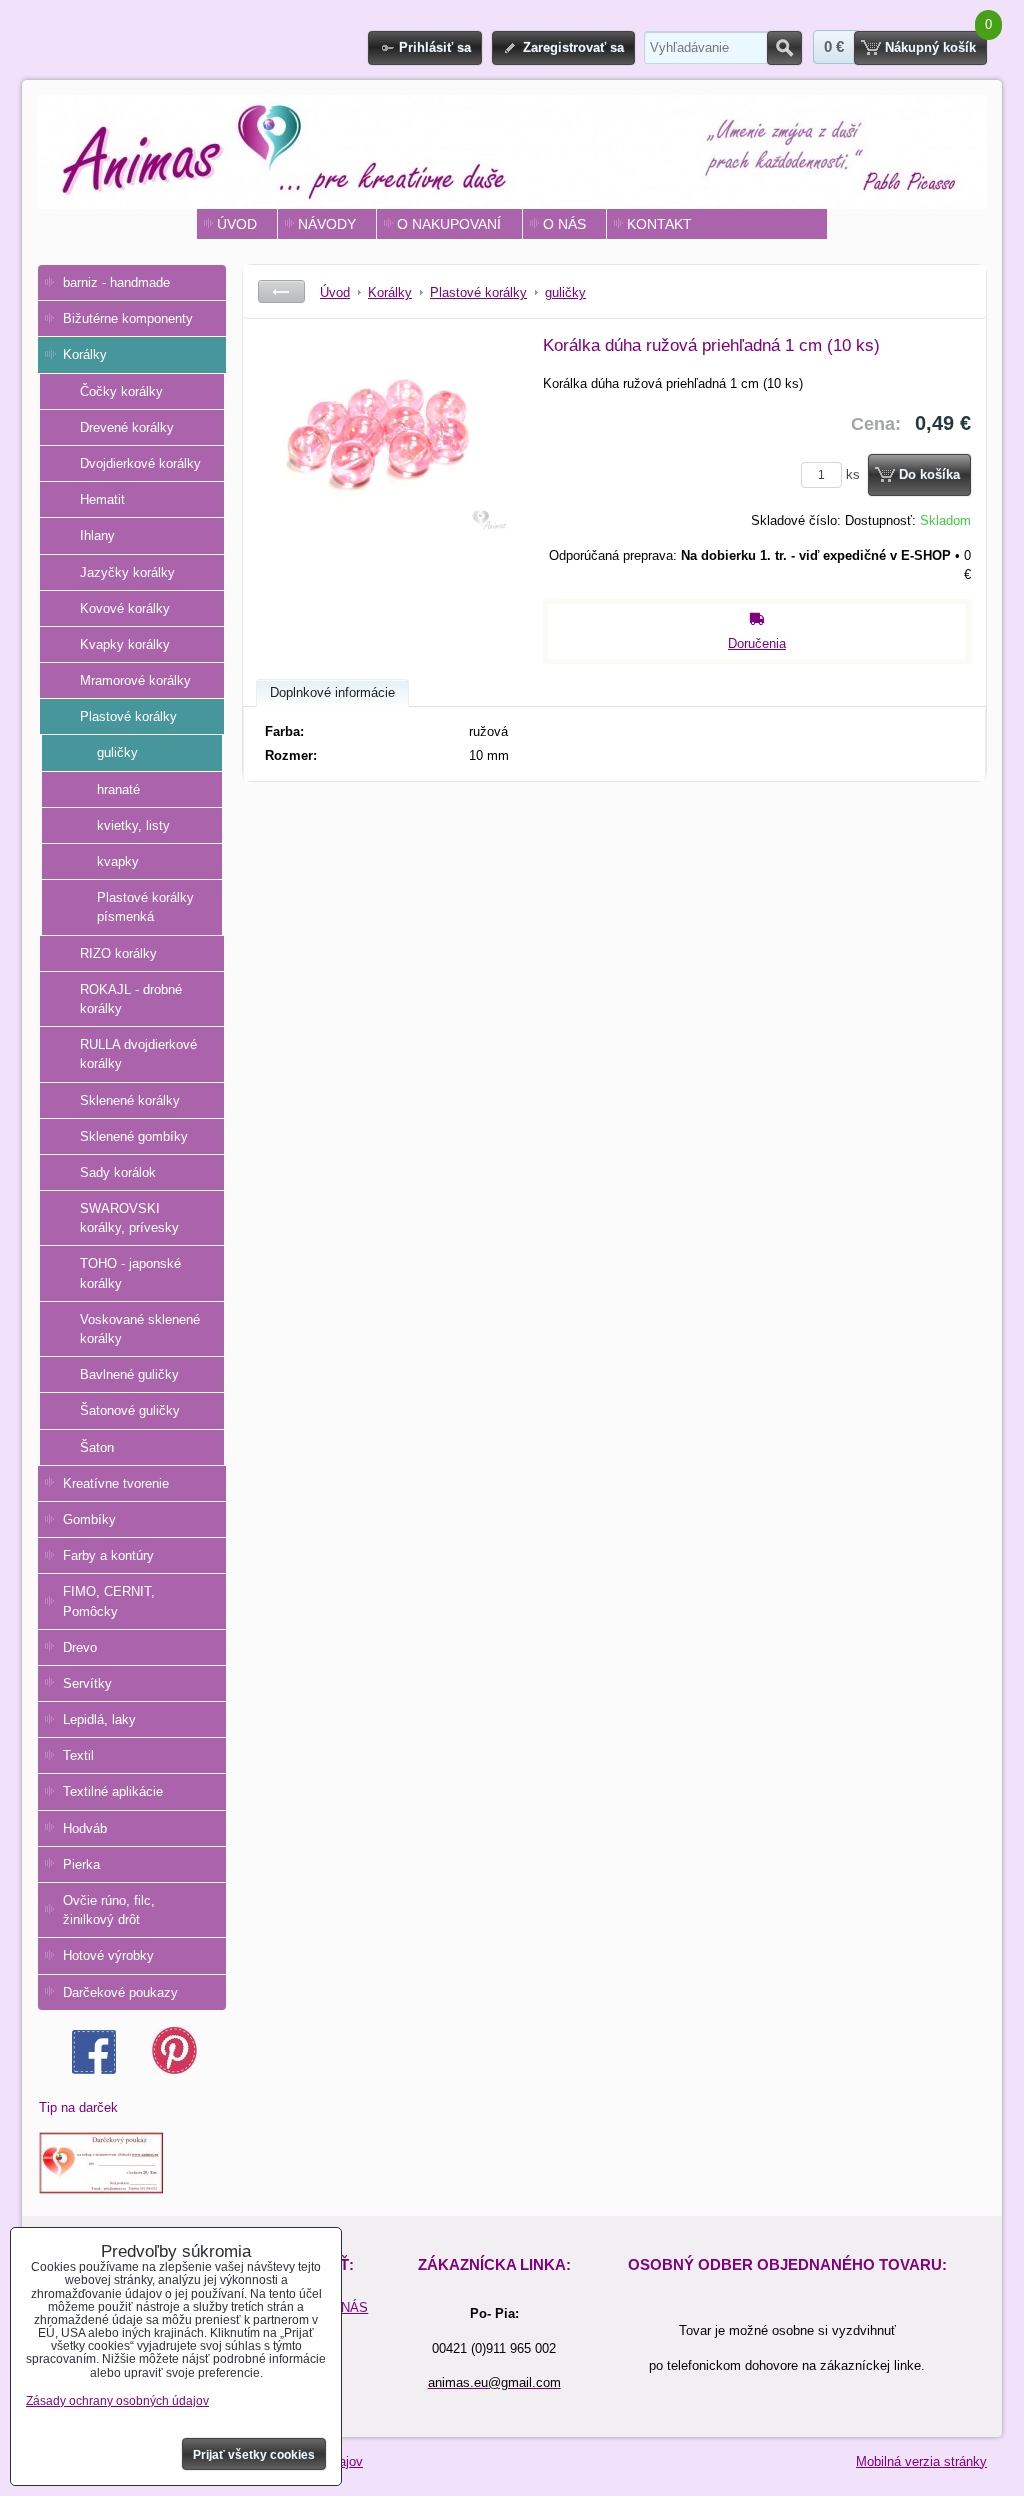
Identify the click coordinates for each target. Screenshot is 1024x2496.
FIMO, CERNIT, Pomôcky (109, 1601)
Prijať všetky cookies (254, 2455)
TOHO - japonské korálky (130, 1273)
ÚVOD (237, 224)
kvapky (118, 861)
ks (855, 474)
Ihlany (97, 535)
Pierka (81, 1864)
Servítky (87, 1683)
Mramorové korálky (135, 680)
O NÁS (564, 224)
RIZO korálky (118, 953)
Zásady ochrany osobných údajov (117, 2401)
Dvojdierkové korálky (140, 463)
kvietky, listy (133, 825)
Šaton (97, 1447)
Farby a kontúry (108, 1555)
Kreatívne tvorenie (116, 1483)
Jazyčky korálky (127, 572)
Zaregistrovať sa (573, 47)
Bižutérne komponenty (128, 318)
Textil (78, 1755)
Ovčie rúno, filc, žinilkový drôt (109, 1910)
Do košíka (929, 474)
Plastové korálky (128, 716)
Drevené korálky (127, 427)
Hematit (102, 499)
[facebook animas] (94, 2069)
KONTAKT (659, 224)
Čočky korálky (121, 391)
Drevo (80, 1647)
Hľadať (784, 48)
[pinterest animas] (174, 2069)
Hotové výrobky (108, 1955)
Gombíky (89, 1519)
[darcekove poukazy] (101, 2189)
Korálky (85, 354)
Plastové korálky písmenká (145, 907)
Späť (281, 291)
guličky (117, 752)
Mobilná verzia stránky (921, 2461)
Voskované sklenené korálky (140, 1329)
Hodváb (85, 1828)
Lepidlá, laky (99, 1719)
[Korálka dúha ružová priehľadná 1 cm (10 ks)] (383, 484)
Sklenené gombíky (134, 1136)
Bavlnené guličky (129, 1374)
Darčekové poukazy (120, 1992)
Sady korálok (118, 1172)
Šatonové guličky (130, 1410)
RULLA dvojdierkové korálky (138, 1054)
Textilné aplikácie (113, 1791)
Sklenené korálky (130, 1100)
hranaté (118, 789)
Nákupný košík (930, 47)
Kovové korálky (125, 608)
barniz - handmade (116, 282)
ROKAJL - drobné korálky (131, 999)
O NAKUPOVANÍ (449, 224)
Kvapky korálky (125, 644)
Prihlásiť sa (435, 47)
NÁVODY (327, 224)
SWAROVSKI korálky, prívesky (129, 1218)
